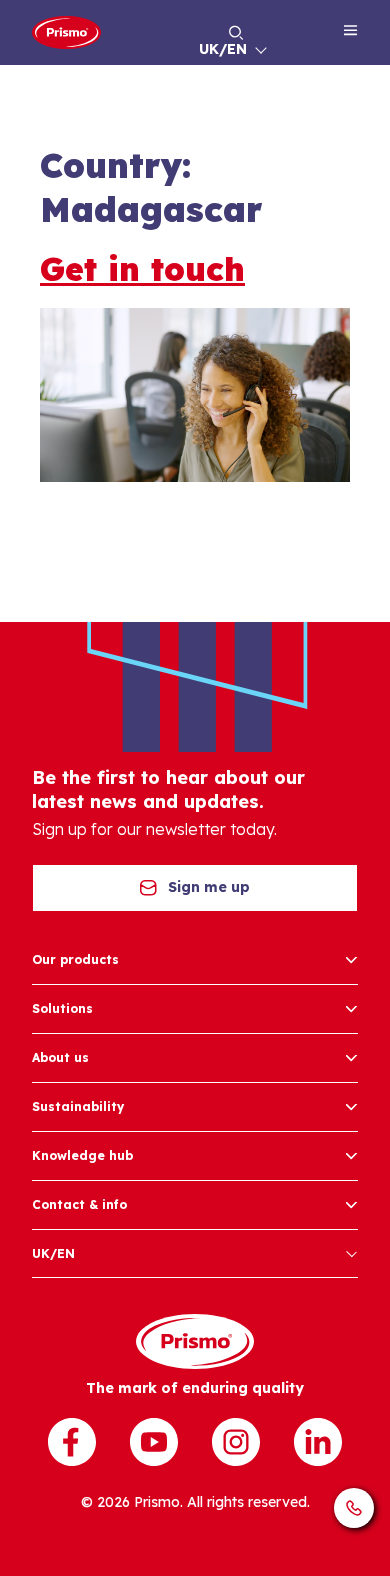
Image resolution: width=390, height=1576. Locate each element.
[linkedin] (318, 1442)
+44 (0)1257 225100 (354, 1508)
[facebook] (72, 1442)
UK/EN (223, 49)
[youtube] (154, 1442)
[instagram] (236, 1442)
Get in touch (142, 269)
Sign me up (209, 887)
